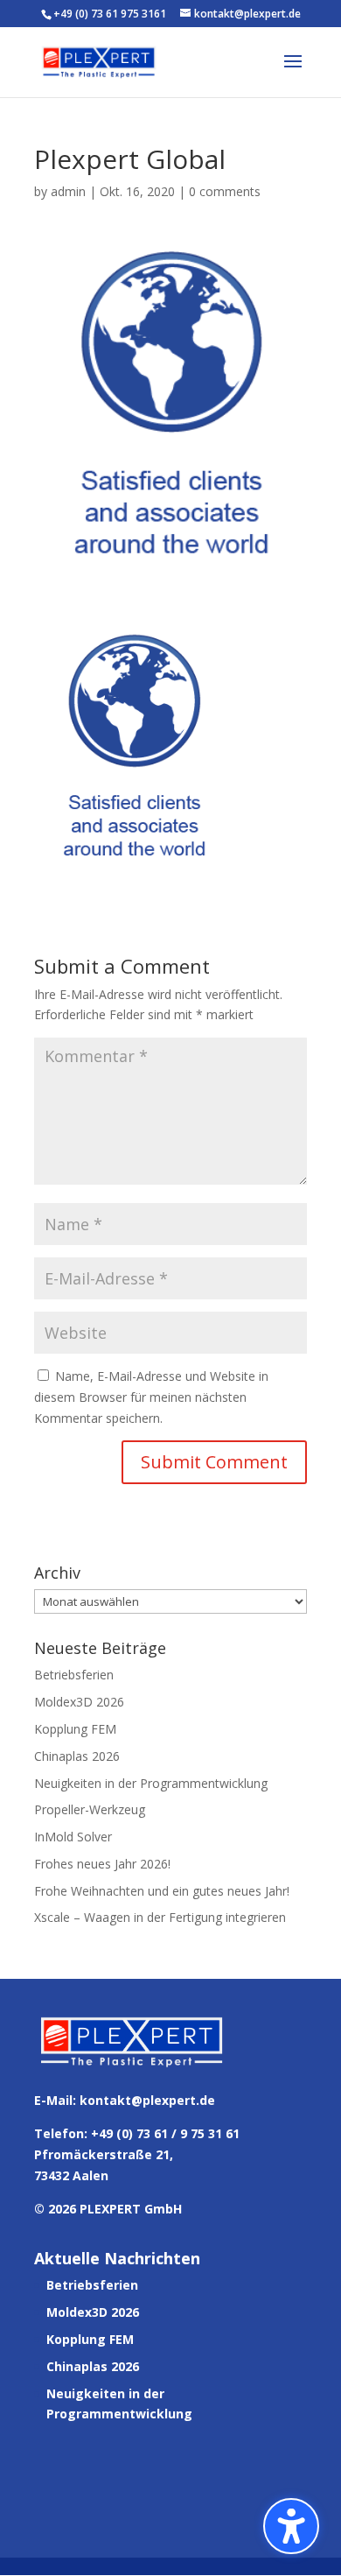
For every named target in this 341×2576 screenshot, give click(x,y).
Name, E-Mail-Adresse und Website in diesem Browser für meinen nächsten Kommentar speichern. (151, 1397)
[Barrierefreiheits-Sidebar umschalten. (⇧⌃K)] (291, 2526)
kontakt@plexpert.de (147, 2100)
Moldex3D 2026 (79, 1702)
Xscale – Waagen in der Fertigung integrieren (160, 1917)
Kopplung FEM (75, 1729)
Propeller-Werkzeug (90, 1809)
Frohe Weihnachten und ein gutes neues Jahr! (162, 1891)
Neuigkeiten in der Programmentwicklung (151, 1783)
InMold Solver (73, 1837)
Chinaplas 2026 (77, 1756)
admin (68, 191)
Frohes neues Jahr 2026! (102, 1864)
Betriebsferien (74, 1675)
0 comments (225, 191)
